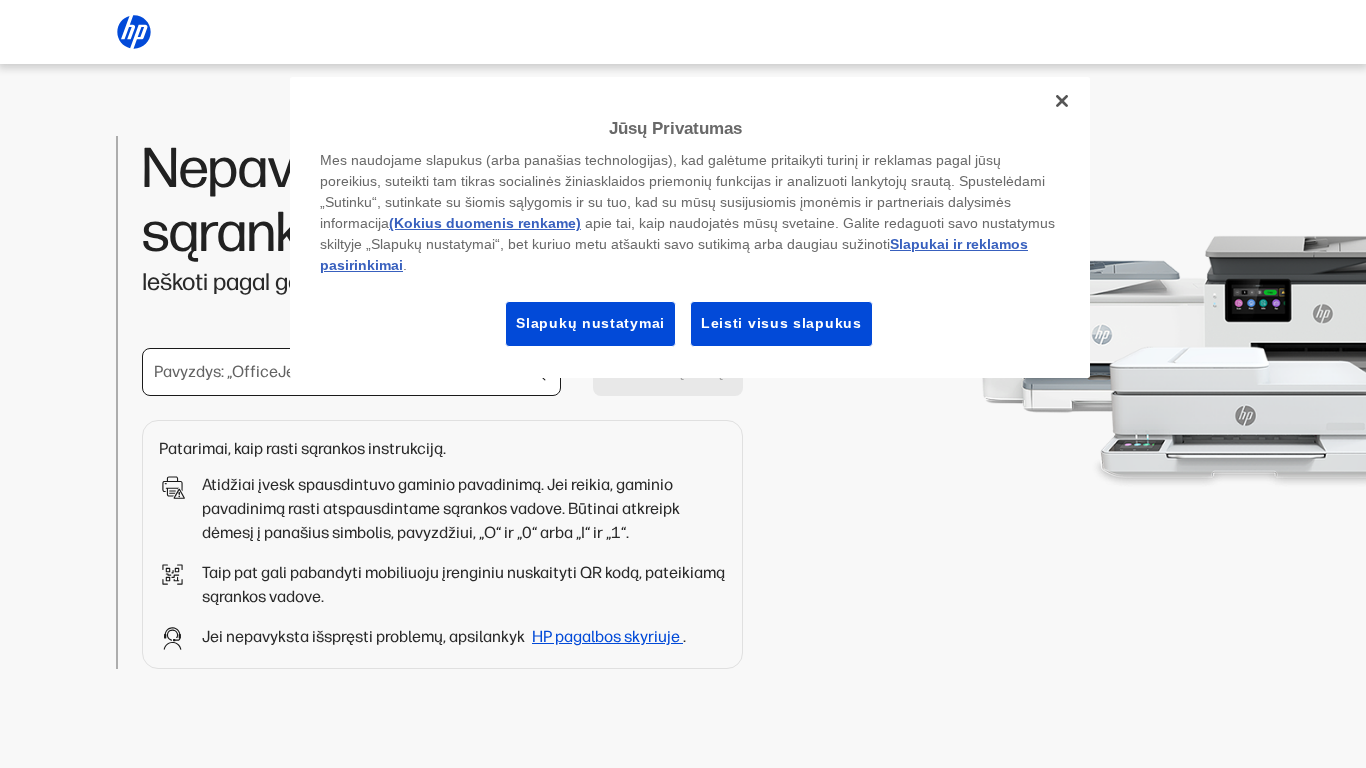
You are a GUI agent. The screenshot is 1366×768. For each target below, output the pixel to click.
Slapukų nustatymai (590, 323)
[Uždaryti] (1062, 101)
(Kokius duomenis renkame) (485, 223)
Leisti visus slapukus (781, 323)
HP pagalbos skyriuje (607, 636)
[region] (690, 227)
